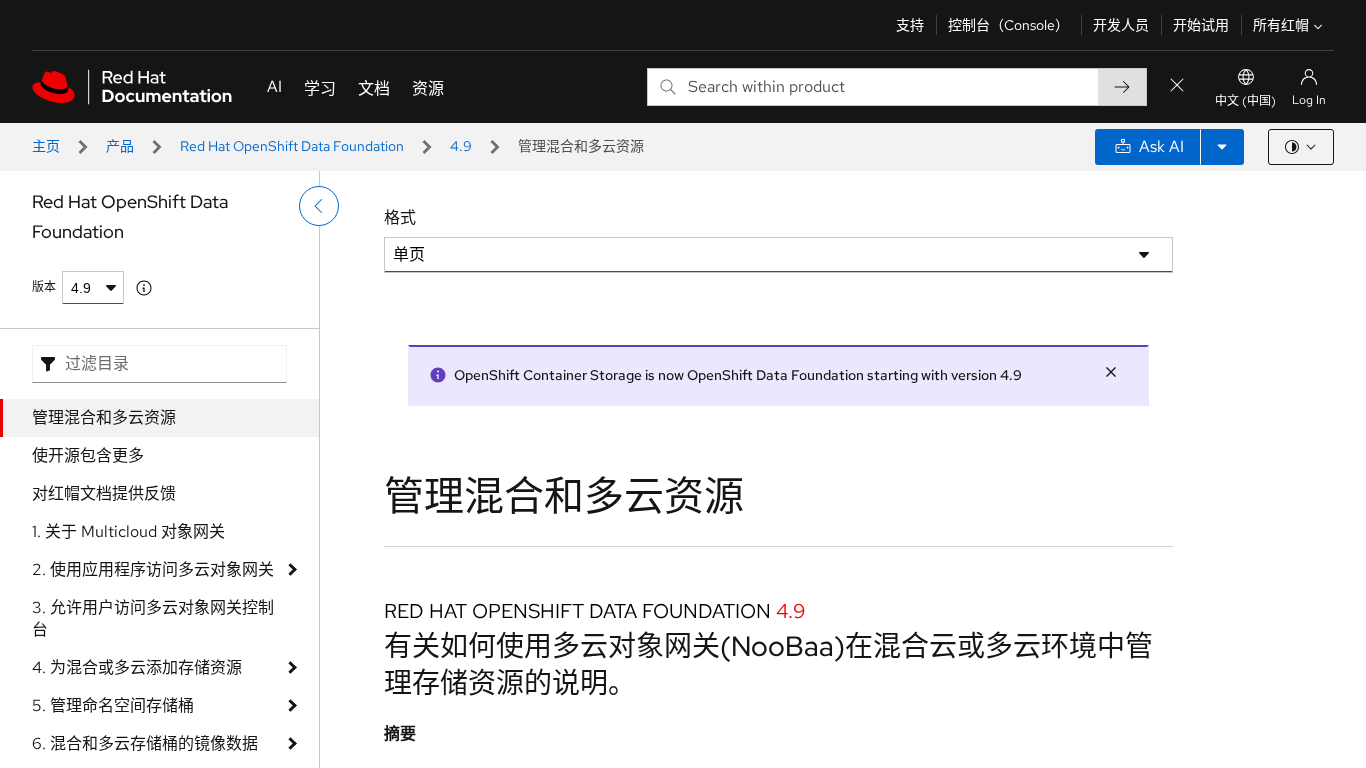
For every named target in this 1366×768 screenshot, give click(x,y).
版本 (44, 287)
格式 (400, 217)
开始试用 (1201, 25)
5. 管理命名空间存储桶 (113, 705)
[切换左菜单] (319, 206)
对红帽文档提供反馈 (104, 493)
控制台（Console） (1008, 25)
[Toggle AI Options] (1222, 147)
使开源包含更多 (88, 455)
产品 (120, 146)
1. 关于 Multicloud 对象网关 (128, 531)
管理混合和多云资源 (104, 417)
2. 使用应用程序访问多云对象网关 (153, 569)
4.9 (461, 146)
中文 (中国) (1245, 101)
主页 (46, 146)
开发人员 (1121, 25)
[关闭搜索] (1177, 86)
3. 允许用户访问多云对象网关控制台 (153, 618)
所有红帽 (1281, 25)
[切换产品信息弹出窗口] (144, 288)
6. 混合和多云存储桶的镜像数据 (145, 743)
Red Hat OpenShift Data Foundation (292, 146)
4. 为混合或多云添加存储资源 (137, 667)
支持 (910, 25)
